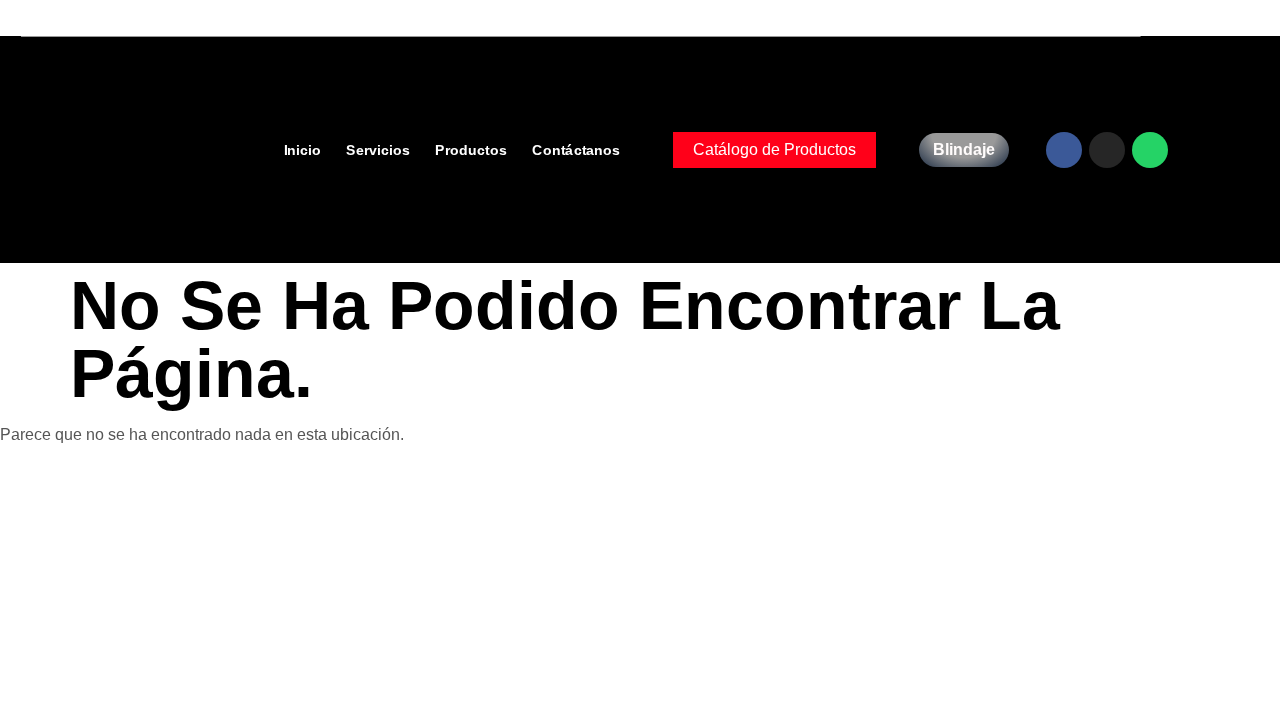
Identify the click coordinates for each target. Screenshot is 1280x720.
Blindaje (964, 149)
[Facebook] (1064, 150)
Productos (470, 148)
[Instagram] (1107, 150)
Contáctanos (576, 148)
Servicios (377, 148)
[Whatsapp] (1150, 150)
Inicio (301, 148)
